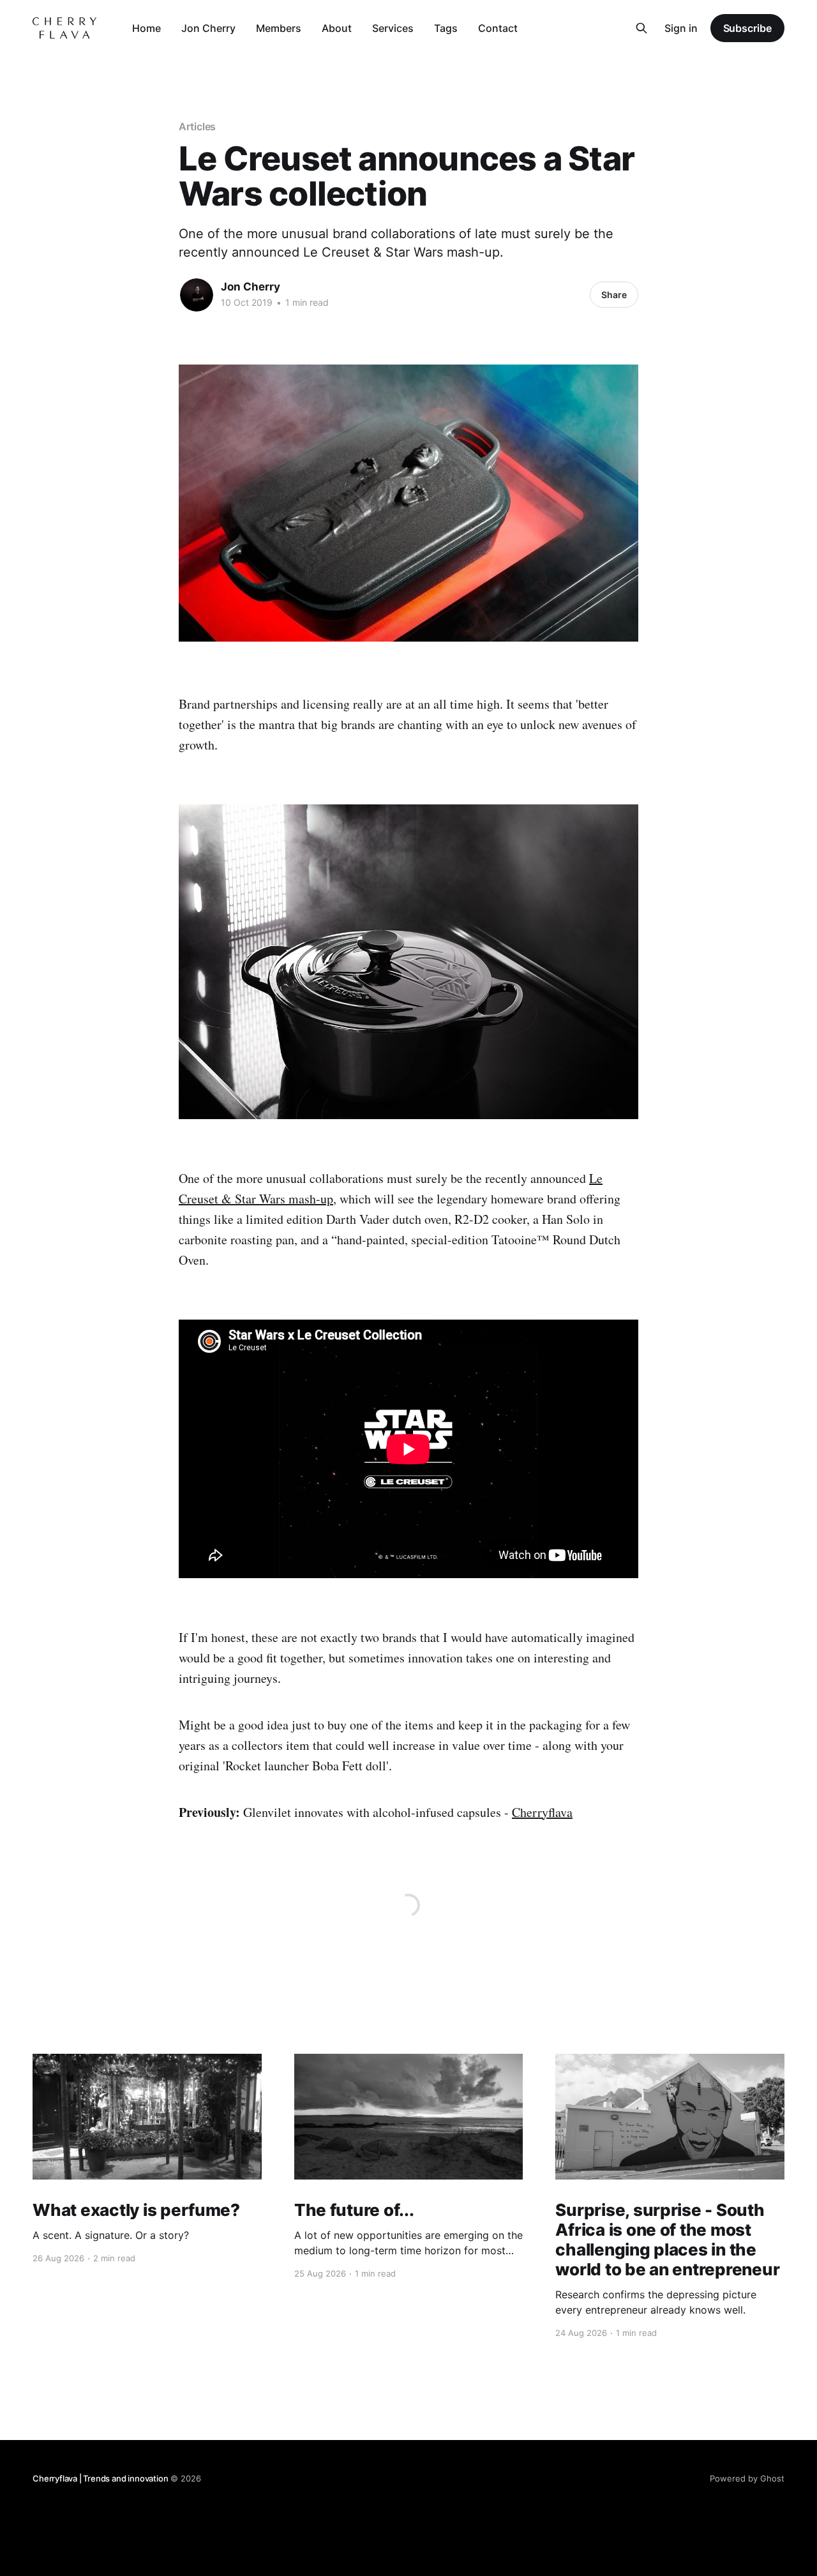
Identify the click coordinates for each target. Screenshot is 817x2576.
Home (146, 28)
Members (279, 28)
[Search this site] (641, 28)
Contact (498, 28)
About (337, 28)
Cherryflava (542, 1812)
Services (393, 28)
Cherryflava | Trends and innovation (100, 2478)
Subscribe (747, 28)
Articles (197, 126)
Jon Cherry (208, 28)
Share (614, 295)
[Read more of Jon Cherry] (197, 295)
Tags (446, 28)
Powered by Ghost (747, 2478)
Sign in (681, 28)
